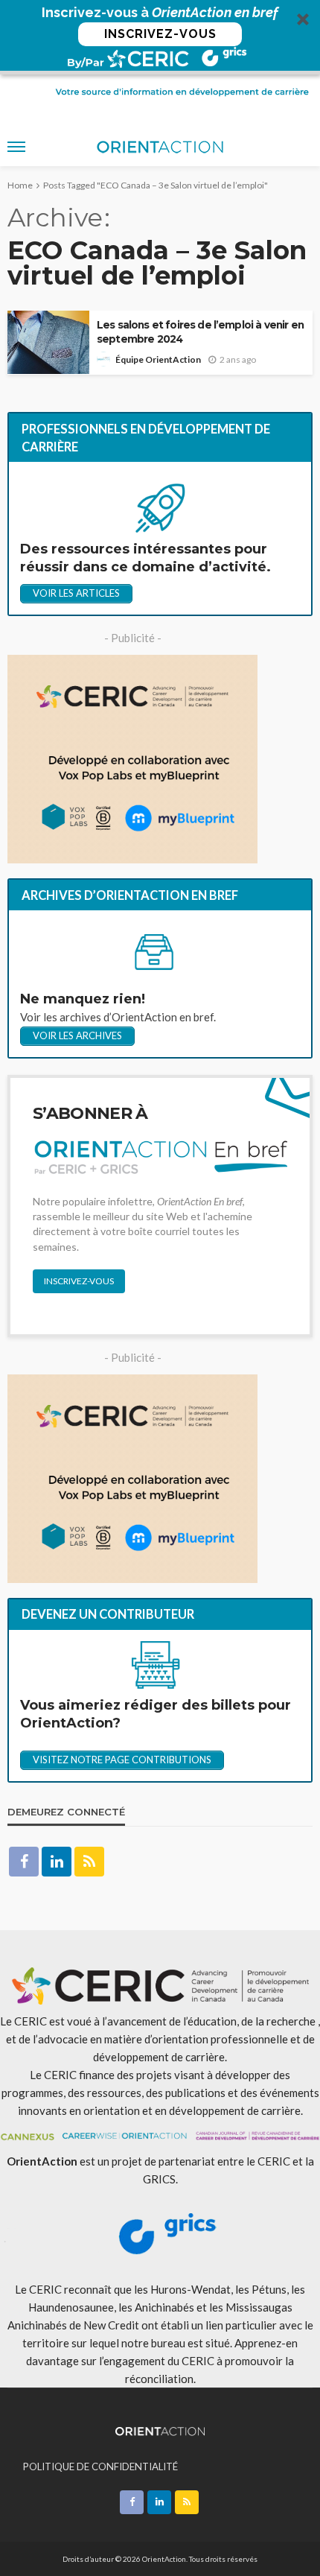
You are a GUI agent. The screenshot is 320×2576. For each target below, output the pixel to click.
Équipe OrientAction (158, 359)
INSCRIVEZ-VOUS (160, 34)
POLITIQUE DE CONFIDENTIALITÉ (100, 2466)
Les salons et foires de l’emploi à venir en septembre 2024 (200, 332)
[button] (160, 37)
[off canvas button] (16, 147)
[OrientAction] (160, 2429)
